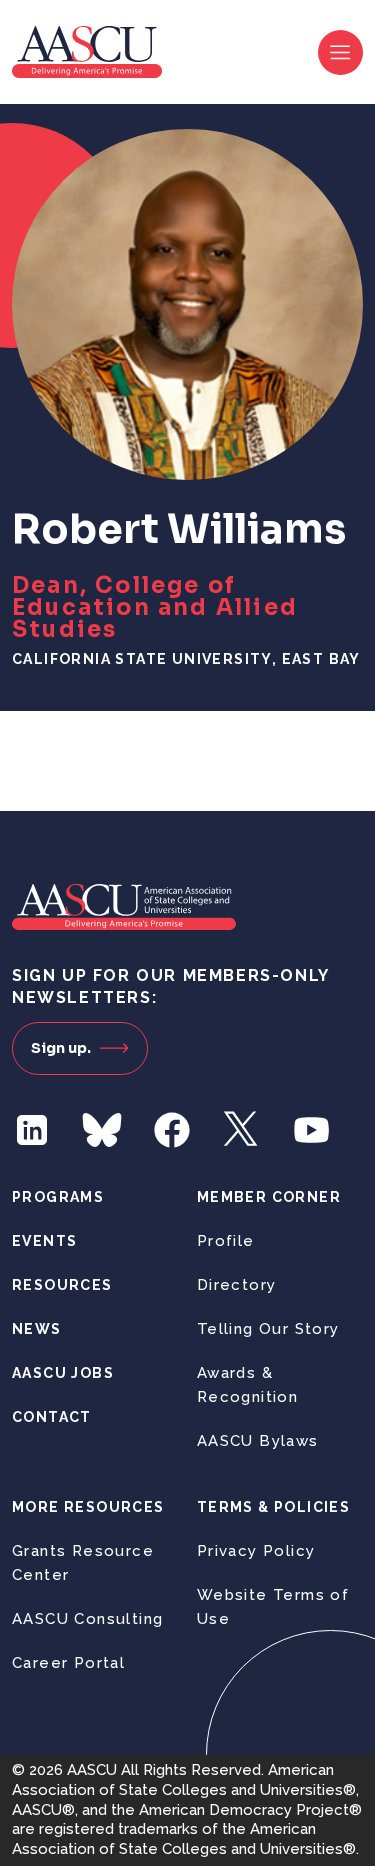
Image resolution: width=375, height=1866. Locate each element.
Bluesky (102, 1130)
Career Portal (68, 1663)
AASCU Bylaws (258, 1441)
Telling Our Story (268, 1329)
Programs (58, 1197)
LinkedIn (32, 1130)
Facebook (172, 1130)
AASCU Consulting (87, 1619)
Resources (62, 1285)
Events (44, 1241)
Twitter (242, 1130)
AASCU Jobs (63, 1373)
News (37, 1329)
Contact (52, 1417)
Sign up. (61, 1048)
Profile (226, 1241)
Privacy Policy (256, 1551)
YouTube (312, 1130)
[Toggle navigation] (340, 52)
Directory (237, 1285)
